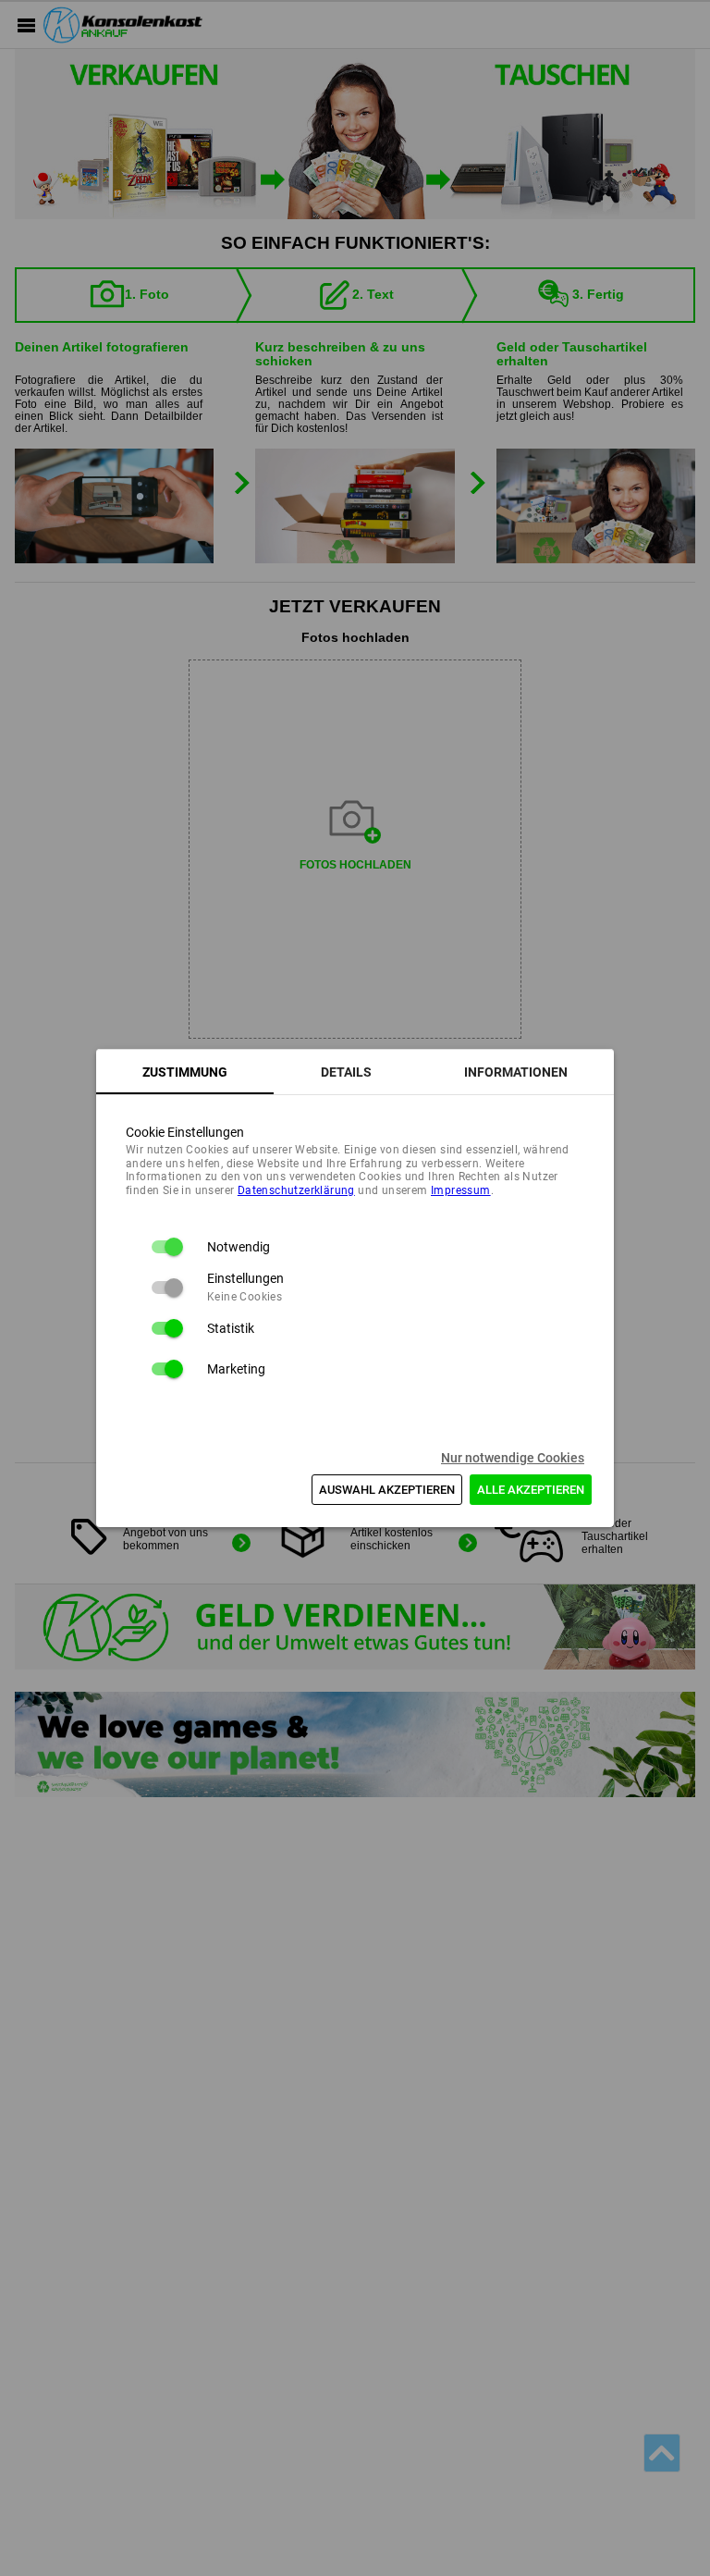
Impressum (461, 1190)
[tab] (185, 1072)
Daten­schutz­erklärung (296, 1190)
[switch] (166, 1247)
